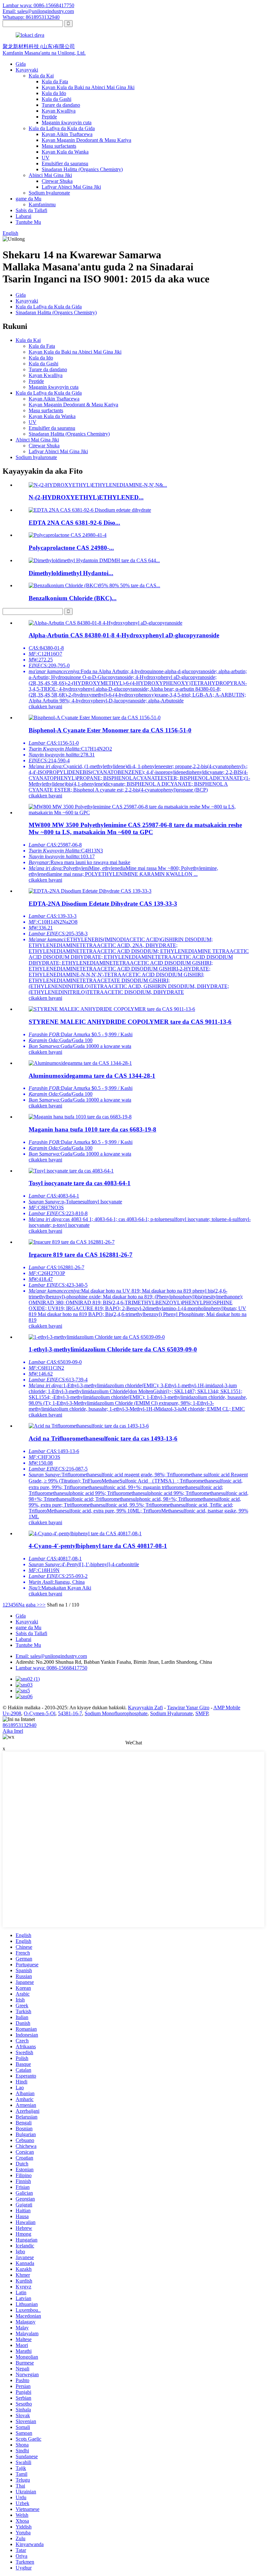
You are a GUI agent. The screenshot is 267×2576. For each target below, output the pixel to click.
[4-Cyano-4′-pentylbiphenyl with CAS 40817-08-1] (85, 1533)
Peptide (49, 117)
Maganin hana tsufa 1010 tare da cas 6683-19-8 (92, 1129)
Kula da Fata (55, 81)
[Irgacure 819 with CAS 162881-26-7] (72, 1242)
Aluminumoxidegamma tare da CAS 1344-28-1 (92, 1076)
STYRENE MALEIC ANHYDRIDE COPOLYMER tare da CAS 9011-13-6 (130, 1022)
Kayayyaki (27, 70)
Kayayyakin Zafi (145, 1708)
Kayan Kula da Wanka (65, 152)
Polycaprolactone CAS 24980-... (71, 548)
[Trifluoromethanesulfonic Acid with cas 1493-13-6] (89, 1426)
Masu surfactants (59, 146)
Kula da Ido (54, 93)
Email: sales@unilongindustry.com (38, 11)
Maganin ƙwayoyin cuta (67, 122)
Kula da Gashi (56, 99)
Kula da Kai (41, 76)
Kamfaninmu (42, 204)
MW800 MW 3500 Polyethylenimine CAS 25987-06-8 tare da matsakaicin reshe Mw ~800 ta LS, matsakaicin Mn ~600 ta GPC (135, 828)
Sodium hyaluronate (49, 193)
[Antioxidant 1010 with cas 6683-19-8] (80, 1117)
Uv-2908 (12, 1713)
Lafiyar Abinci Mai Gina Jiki (71, 187)
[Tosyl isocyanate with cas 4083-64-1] (71, 1171)
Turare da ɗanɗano (61, 105)
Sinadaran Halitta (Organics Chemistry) (82, 169)
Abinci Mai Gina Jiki (50, 175)
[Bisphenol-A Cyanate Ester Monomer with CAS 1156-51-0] (95, 718)
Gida (21, 64)
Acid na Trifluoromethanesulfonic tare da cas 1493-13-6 (103, 1438)
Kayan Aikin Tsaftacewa (67, 134)
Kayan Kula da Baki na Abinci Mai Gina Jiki (88, 87)
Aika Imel (13, 1731)
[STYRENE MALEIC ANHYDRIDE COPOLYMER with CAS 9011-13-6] (112, 1009)
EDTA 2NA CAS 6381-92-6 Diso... (74, 523)
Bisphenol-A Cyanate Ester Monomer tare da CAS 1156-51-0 (110, 730)
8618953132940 (20, 1725)
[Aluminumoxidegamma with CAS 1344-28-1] (80, 1063)
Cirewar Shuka (57, 181)
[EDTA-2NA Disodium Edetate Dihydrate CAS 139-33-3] (90, 891)
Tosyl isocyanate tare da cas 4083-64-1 (80, 1183)
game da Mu (28, 199)
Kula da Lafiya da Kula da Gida (62, 128)
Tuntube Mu (28, 222)
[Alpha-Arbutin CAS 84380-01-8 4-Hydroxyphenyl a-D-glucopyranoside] (105, 623)
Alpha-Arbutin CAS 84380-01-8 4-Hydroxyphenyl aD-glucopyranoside (124, 635)
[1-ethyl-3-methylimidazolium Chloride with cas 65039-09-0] (97, 1337)
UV (46, 158)
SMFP (202, 1713)
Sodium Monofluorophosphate (116, 1713)
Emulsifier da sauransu (65, 163)
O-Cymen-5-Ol (40, 1713)
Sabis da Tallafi (31, 210)
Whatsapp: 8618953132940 (31, 17)
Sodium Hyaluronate (171, 1713)
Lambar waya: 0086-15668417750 (38, 5)
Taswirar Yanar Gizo (188, 1708)
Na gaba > (29, 1605)
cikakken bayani (45, 706)
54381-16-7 (70, 1713)
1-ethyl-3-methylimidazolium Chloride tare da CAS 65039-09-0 (113, 1349)
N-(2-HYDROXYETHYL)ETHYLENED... (86, 497)
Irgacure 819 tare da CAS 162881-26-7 (81, 1255)
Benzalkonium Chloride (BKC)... (73, 598)
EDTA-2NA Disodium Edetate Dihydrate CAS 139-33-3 (103, 904)
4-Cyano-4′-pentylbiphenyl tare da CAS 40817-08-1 (98, 1546)
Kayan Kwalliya (59, 111)
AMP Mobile (227, 1708)
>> (43, 1605)
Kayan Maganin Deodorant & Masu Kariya (86, 140)
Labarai (23, 216)
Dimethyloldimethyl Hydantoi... (71, 573)
